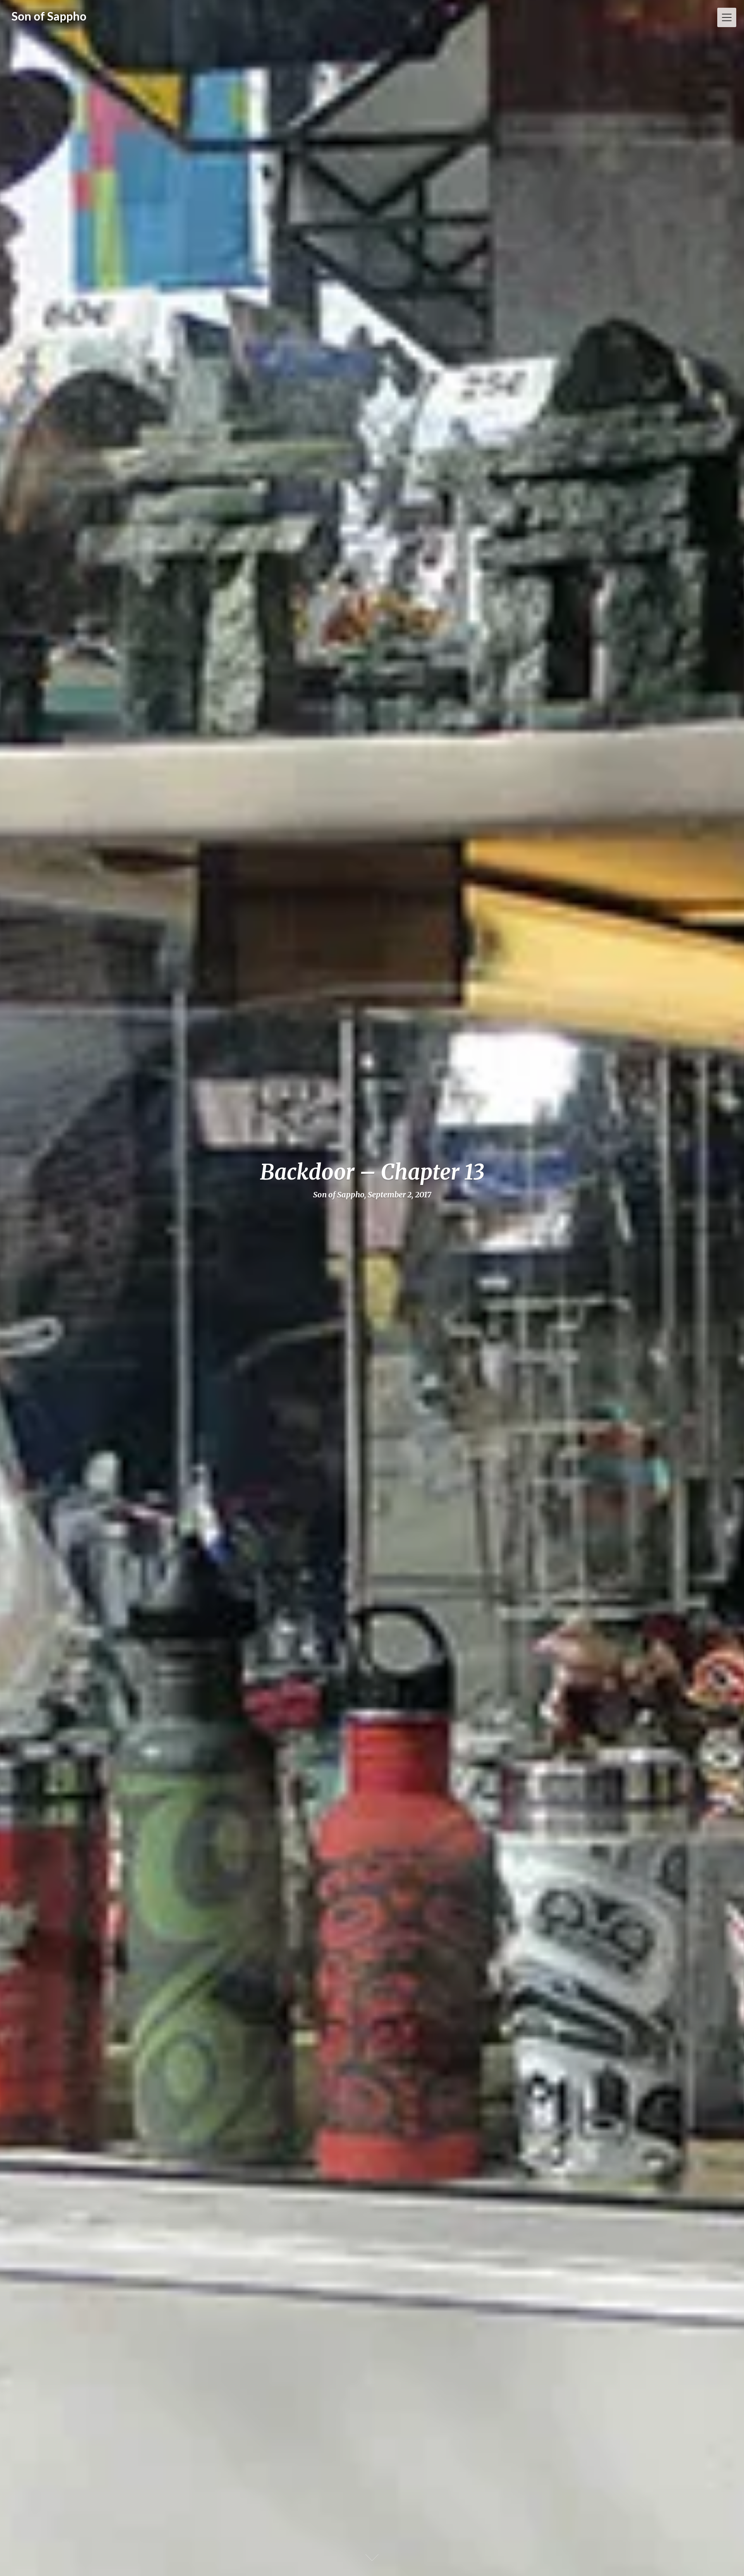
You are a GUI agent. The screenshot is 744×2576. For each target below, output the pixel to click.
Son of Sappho (49, 16)
